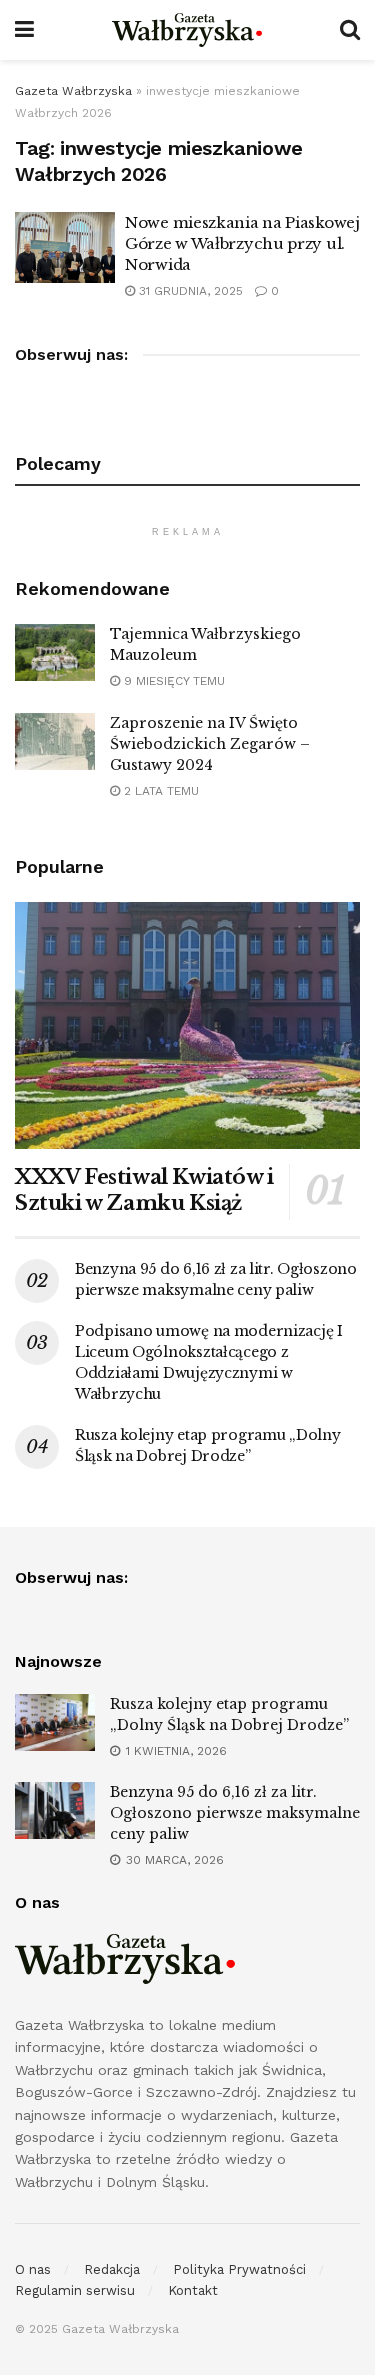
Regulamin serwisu (75, 2290)
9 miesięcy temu (172, 681)
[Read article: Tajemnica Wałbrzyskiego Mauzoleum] (55, 652)
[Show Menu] (24, 30)
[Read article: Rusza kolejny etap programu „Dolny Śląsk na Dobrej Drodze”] (55, 1722)
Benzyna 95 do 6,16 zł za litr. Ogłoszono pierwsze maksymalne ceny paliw (235, 1813)
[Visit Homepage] (187, 30)
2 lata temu (159, 791)
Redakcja (112, 2269)
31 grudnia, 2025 (189, 291)
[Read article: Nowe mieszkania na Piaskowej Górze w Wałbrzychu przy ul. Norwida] (65, 248)
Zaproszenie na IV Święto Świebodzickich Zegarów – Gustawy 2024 (210, 744)
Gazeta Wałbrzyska (73, 91)
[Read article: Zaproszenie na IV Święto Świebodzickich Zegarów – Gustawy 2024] (55, 741)
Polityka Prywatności (239, 2269)
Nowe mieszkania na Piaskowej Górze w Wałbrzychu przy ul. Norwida (242, 243)
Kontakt (193, 2290)
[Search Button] (350, 30)
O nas (33, 2269)
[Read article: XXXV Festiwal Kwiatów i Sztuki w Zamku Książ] (187, 1025)
